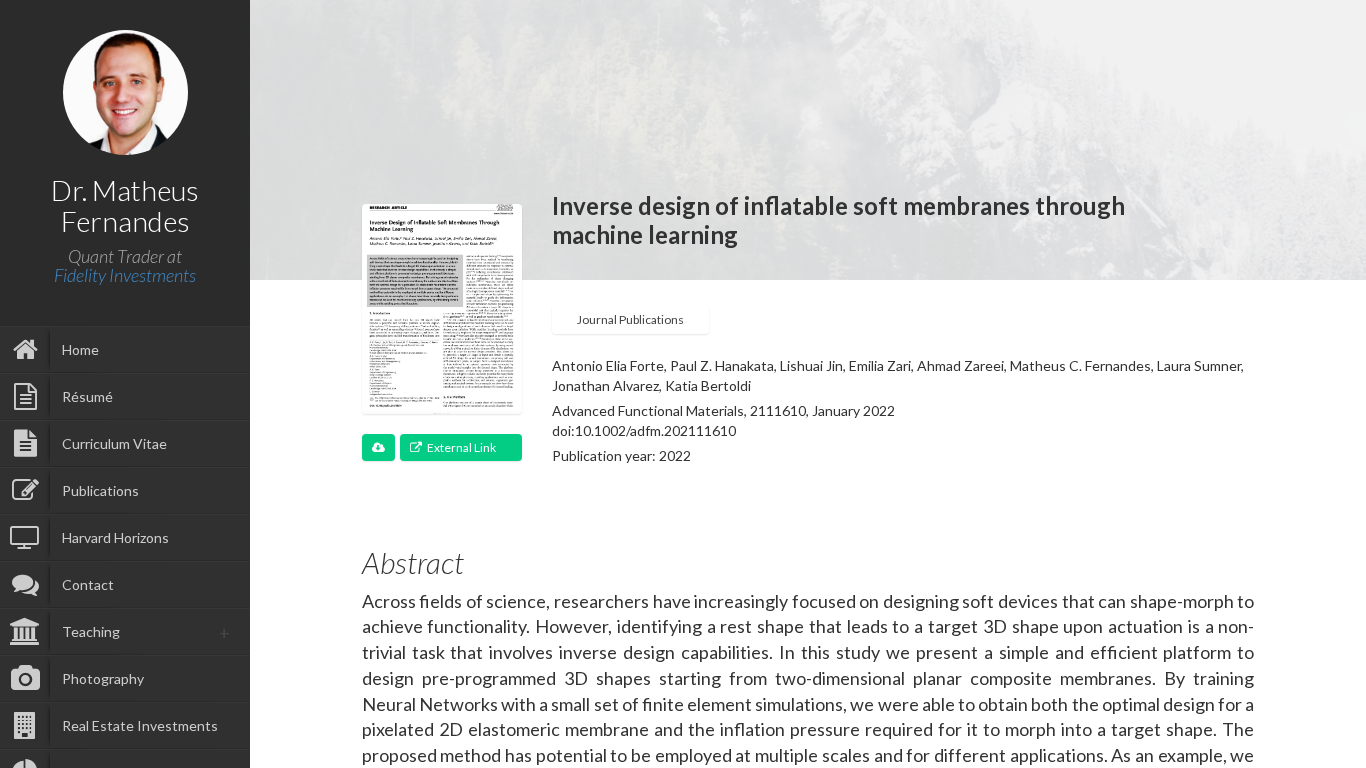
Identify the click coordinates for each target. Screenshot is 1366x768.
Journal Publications (630, 319)
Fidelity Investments (125, 275)
